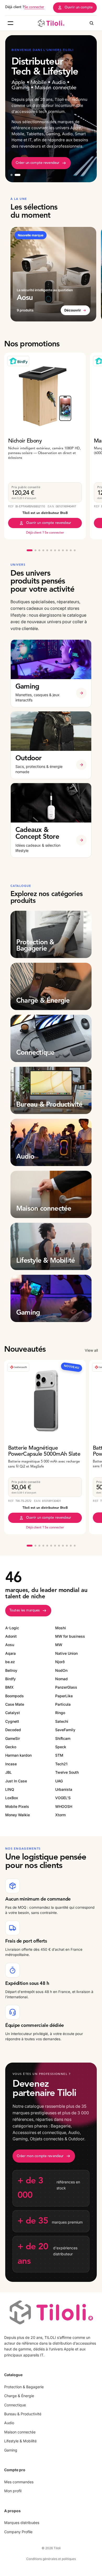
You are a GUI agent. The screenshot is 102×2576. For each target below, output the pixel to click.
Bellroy (11, 1670)
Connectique (15, 2405)
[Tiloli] (51, 23)
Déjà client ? (25, 7)
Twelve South (67, 1772)
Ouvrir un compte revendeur (49, 523)
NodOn (61, 1670)
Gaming (11, 2450)
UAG (59, 1781)
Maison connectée (20, 2432)
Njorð (60, 1662)
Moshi (61, 1628)
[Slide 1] (30, 550)
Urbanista (64, 1789)
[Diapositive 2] (18, 175)
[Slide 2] (35, 550)
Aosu (10, 1645)
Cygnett (12, 1721)
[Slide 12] (75, 550)
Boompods (15, 1696)
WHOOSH (64, 1806)
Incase (11, 1764)
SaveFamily (65, 1730)
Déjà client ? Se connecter (45, 533)
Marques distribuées (22, 2523)
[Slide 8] (59, 550)
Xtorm (60, 1815)
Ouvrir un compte (79, 7)
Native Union (66, 1653)
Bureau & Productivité (23, 2414)
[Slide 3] (39, 550)
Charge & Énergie (19, 2396)
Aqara (10, 1653)
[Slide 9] (63, 550)
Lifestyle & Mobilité (20, 2441)
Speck (61, 1747)
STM (59, 1755)
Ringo (60, 1713)
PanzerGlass (66, 1687)
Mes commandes (19, 2482)
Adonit (11, 1636)
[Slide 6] (51, 550)
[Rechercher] (92, 23)
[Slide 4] (43, 550)
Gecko (11, 1747)
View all (91, 1350)
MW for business (70, 1636)
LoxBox (12, 1798)
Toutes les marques (25, 1610)
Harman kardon (18, 1755)
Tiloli (57, 2548)
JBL (8, 1772)
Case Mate (15, 1704)
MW (59, 1645)
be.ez (10, 1662)
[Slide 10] (67, 550)
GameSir (13, 1738)
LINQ (10, 1789)
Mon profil (13, 2491)
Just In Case (16, 1781)
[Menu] (10, 23)
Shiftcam (63, 1738)
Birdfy (10, 1679)
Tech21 (61, 1764)
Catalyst (13, 1713)
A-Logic (12, 1628)
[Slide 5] (47, 550)
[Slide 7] (55, 550)
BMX (9, 1687)
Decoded (13, 1730)
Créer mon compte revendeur (40, 2156)
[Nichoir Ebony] (45, 394)
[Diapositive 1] (12, 175)
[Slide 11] (71, 550)
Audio (9, 2423)
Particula (63, 1704)
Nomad (61, 1679)
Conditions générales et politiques (51, 2559)
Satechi (62, 1721)
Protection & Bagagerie (24, 2387)
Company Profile (18, 2532)
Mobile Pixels (17, 1806)
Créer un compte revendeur (38, 163)
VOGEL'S (63, 1798)
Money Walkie (18, 1815)
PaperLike (64, 1696)
